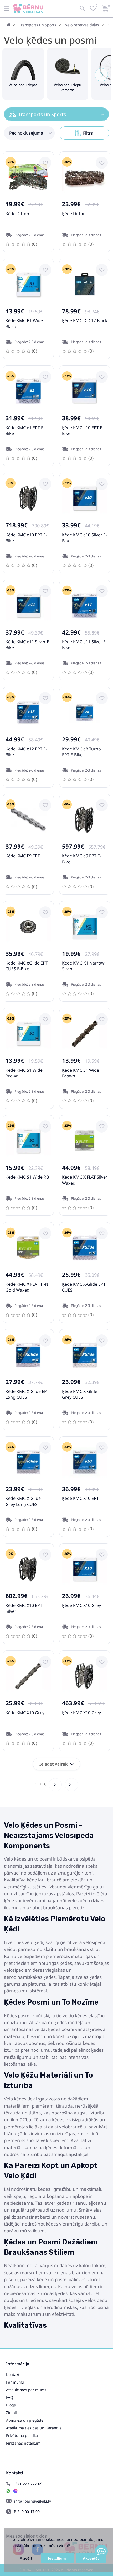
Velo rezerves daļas (82, 25)
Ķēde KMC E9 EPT (23, 856)
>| (71, 1784)
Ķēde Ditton (17, 214)
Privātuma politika (22, 2436)
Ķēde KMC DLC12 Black (85, 320)
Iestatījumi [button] (57, 2558)
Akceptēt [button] (91, 2558)
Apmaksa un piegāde (25, 2420)
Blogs (11, 2405)
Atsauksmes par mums (26, 2390)
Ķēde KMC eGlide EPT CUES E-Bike (27, 966)
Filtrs (88, 133)
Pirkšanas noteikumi (24, 2443)
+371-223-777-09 (28, 2484)
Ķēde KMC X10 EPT (80, 1498)
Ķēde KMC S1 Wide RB (27, 1177)
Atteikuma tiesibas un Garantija (34, 2428)
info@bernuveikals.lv (33, 2501)
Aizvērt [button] (26, 2558)
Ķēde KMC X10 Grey (81, 1605)
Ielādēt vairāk (53, 1764)
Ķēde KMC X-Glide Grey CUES (80, 1394)
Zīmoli (11, 2413)
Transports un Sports (38, 25)
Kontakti (13, 2374)
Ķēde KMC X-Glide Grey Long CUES (23, 1501)
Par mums (15, 2382)
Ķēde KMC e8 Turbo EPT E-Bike (81, 752)
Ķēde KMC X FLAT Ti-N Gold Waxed (27, 1287)
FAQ (10, 2397)
